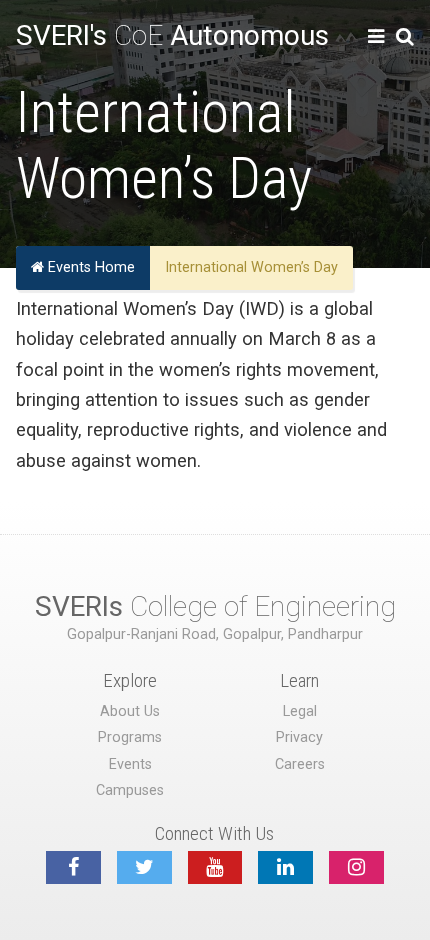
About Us (130, 711)
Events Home (89, 268)
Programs (130, 737)
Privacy (299, 737)
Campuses (130, 790)
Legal (300, 711)
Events (130, 764)
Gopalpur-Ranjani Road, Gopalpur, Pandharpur (215, 634)
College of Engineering (215, 606)
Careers (300, 764)
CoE (172, 35)
